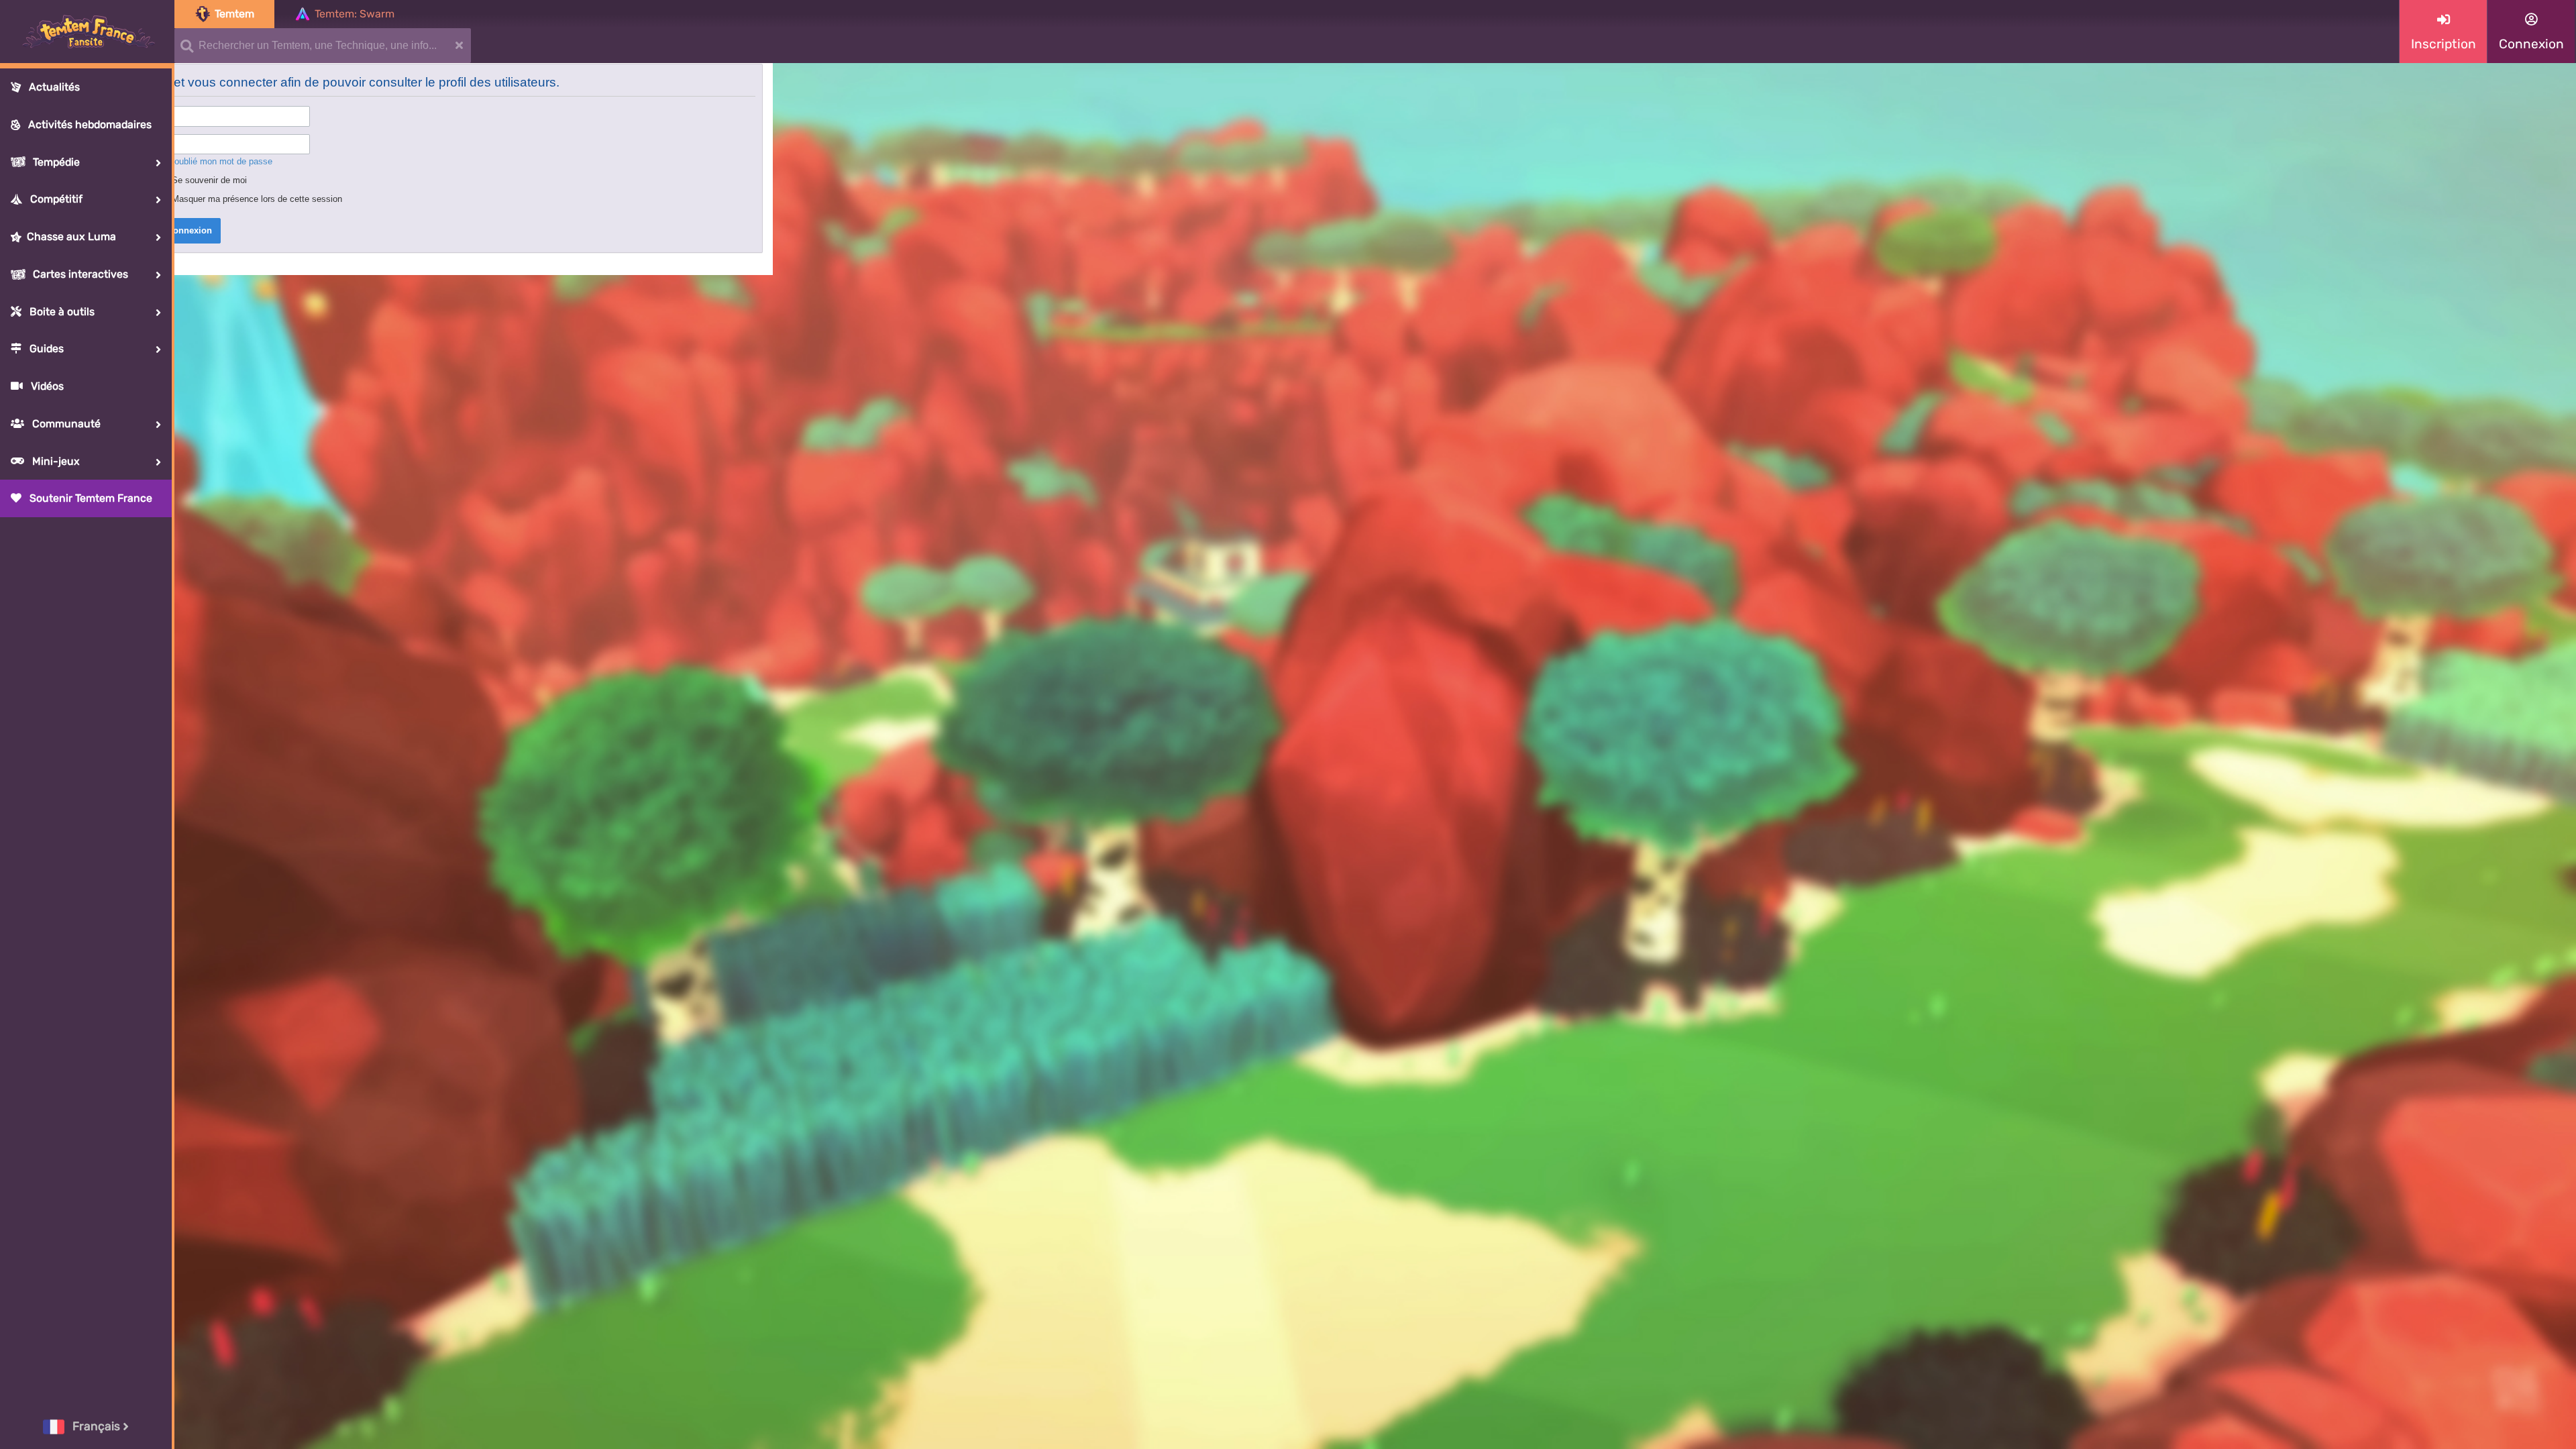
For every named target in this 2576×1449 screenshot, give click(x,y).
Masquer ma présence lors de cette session (256, 199)
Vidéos (46, 386)
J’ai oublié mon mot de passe (215, 161)
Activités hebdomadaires (89, 124)
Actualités (53, 87)
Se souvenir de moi (208, 180)
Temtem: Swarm (355, 14)
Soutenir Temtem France (90, 498)
